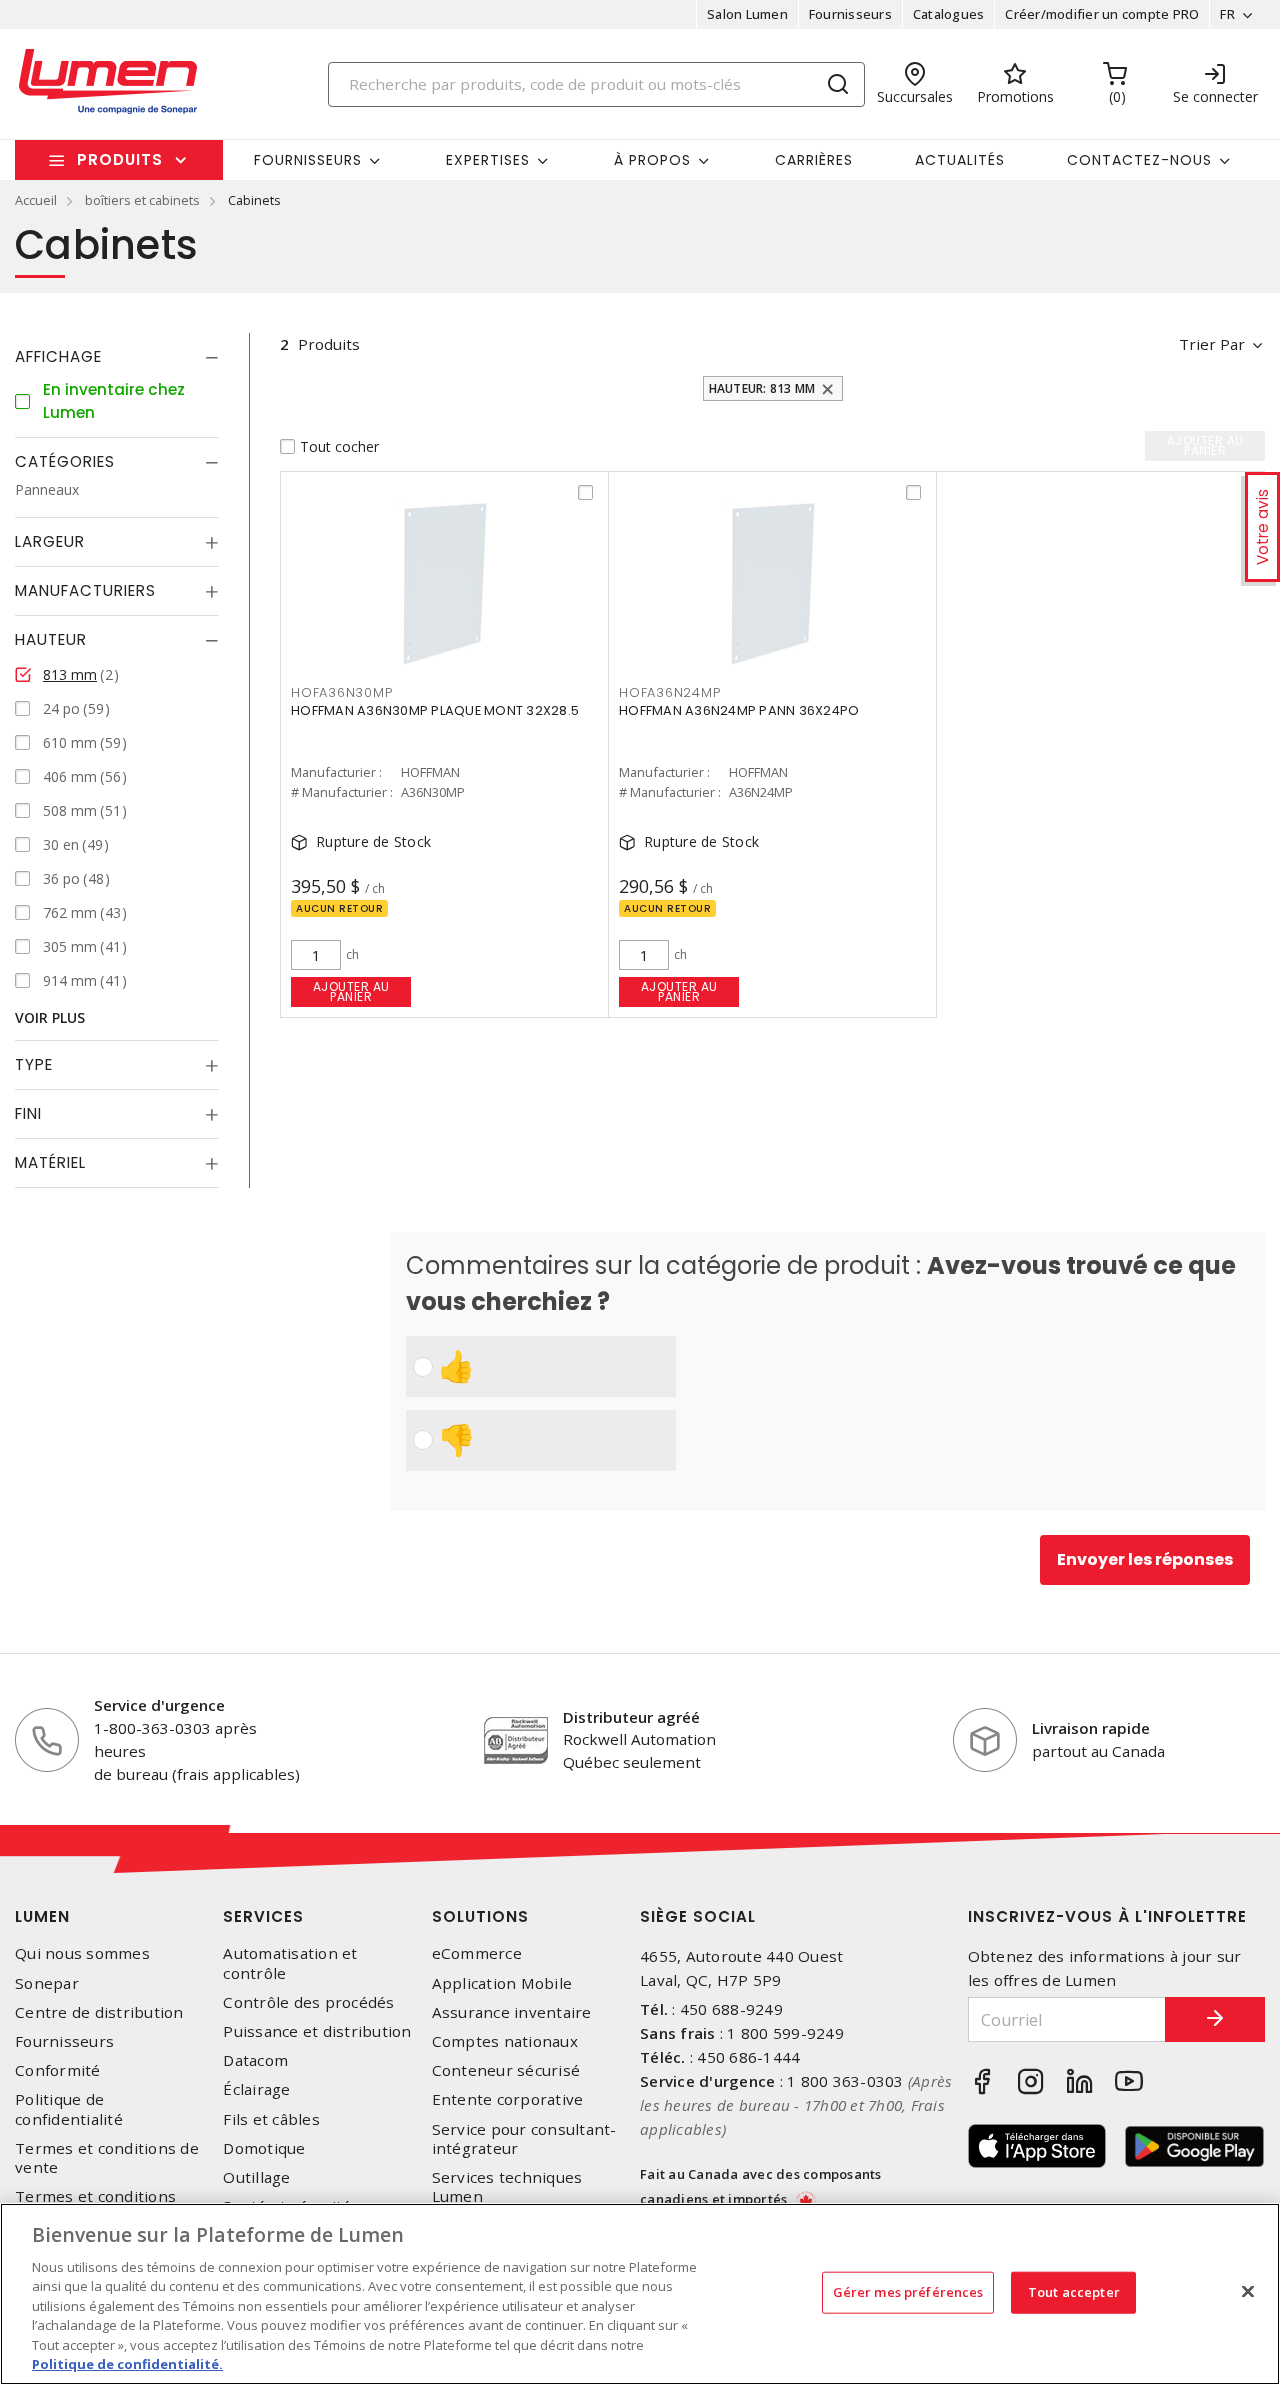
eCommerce (477, 1953)
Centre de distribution (99, 2012)
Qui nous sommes (82, 1953)
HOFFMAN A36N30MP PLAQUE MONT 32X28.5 (435, 710)
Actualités (960, 160)
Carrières (814, 160)
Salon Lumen (747, 14)
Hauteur (51, 639)
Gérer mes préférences (908, 2292)
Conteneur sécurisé (506, 2070)
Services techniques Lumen (507, 2187)
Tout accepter (1074, 2292)
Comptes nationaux (505, 2041)
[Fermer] (1248, 2291)
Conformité (58, 2070)
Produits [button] (120, 159)
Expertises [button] (488, 160)
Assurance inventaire (512, 2012)
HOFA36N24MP (669, 692)
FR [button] (1227, 14)
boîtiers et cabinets (142, 200)
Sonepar (47, 1983)
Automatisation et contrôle (290, 1963)
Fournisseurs (850, 14)
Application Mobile (502, 1983)
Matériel (50, 1162)
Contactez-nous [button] (1139, 160)
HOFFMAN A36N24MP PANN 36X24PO (739, 710)
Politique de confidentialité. (127, 2364)
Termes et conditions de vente (107, 2158)
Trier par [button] (1212, 344)
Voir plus (50, 1017)
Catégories (65, 461)
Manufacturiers (85, 590)
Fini (28, 1113)
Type (34, 1064)
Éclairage (256, 2089)
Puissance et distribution (317, 2031)
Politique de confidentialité (69, 2109)
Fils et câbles (271, 2119)
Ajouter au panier (351, 991)
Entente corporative (508, 2099)
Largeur (50, 541)
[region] (640, 2294)
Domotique (264, 2148)
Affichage (58, 356)
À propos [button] (652, 160)
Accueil (36, 200)
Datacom (255, 2060)
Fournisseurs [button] (308, 160)
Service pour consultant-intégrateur (524, 2139)
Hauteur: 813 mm (762, 388)
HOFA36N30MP (341, 692)
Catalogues (949, 14)
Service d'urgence (159, 1705)
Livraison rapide (1091, 1728)
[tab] (117, 357)
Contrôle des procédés (308, 2002)
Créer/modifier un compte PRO (1102, 14)
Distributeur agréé (631, 1717)
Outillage (256, 2177)
